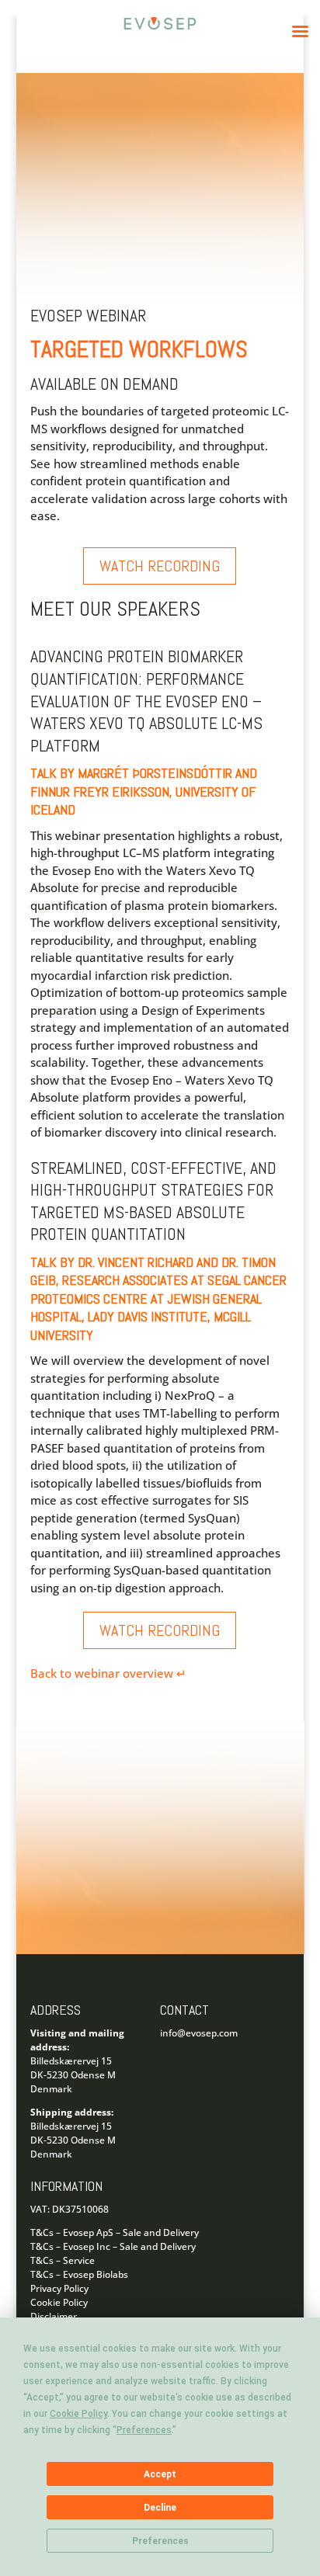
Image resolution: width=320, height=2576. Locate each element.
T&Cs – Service (63, 2260)
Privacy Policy (59, 2288)
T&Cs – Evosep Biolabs (79, 2274)
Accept (160, 2474)
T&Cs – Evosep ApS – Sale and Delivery (115, 2232)
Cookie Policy (59, 2302)
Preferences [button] (144, 2430)
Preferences (160, 2541)
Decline (160, 2508)
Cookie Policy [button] (78, 2414)
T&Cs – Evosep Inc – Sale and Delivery (113, 2246)
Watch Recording (160, 566)
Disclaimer (54, 2316)
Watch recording (160, 1630)
